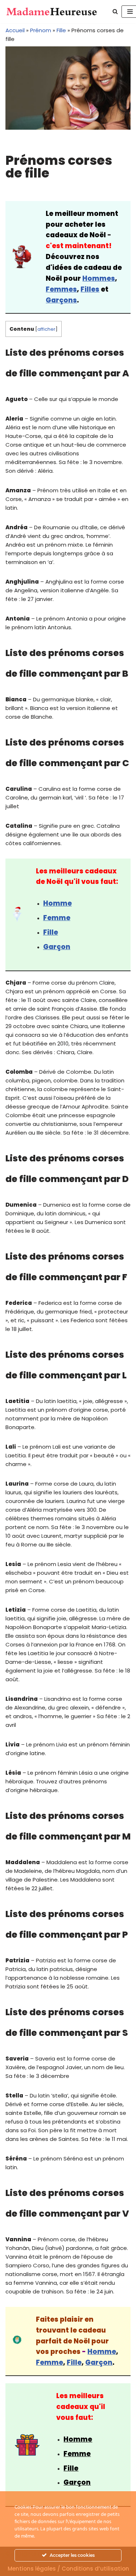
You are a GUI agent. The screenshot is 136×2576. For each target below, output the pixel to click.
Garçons (61, 300)
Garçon (99, 2362)
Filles (90, 289)
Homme (57, 903)
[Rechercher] (115, 11)
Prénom (41, 30)
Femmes (61, 289)
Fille (61, 30)
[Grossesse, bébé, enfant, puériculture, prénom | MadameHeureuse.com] (52, 12)
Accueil (15, 30)
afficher (46, 329)
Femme (57, 918)
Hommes (99, 278)
